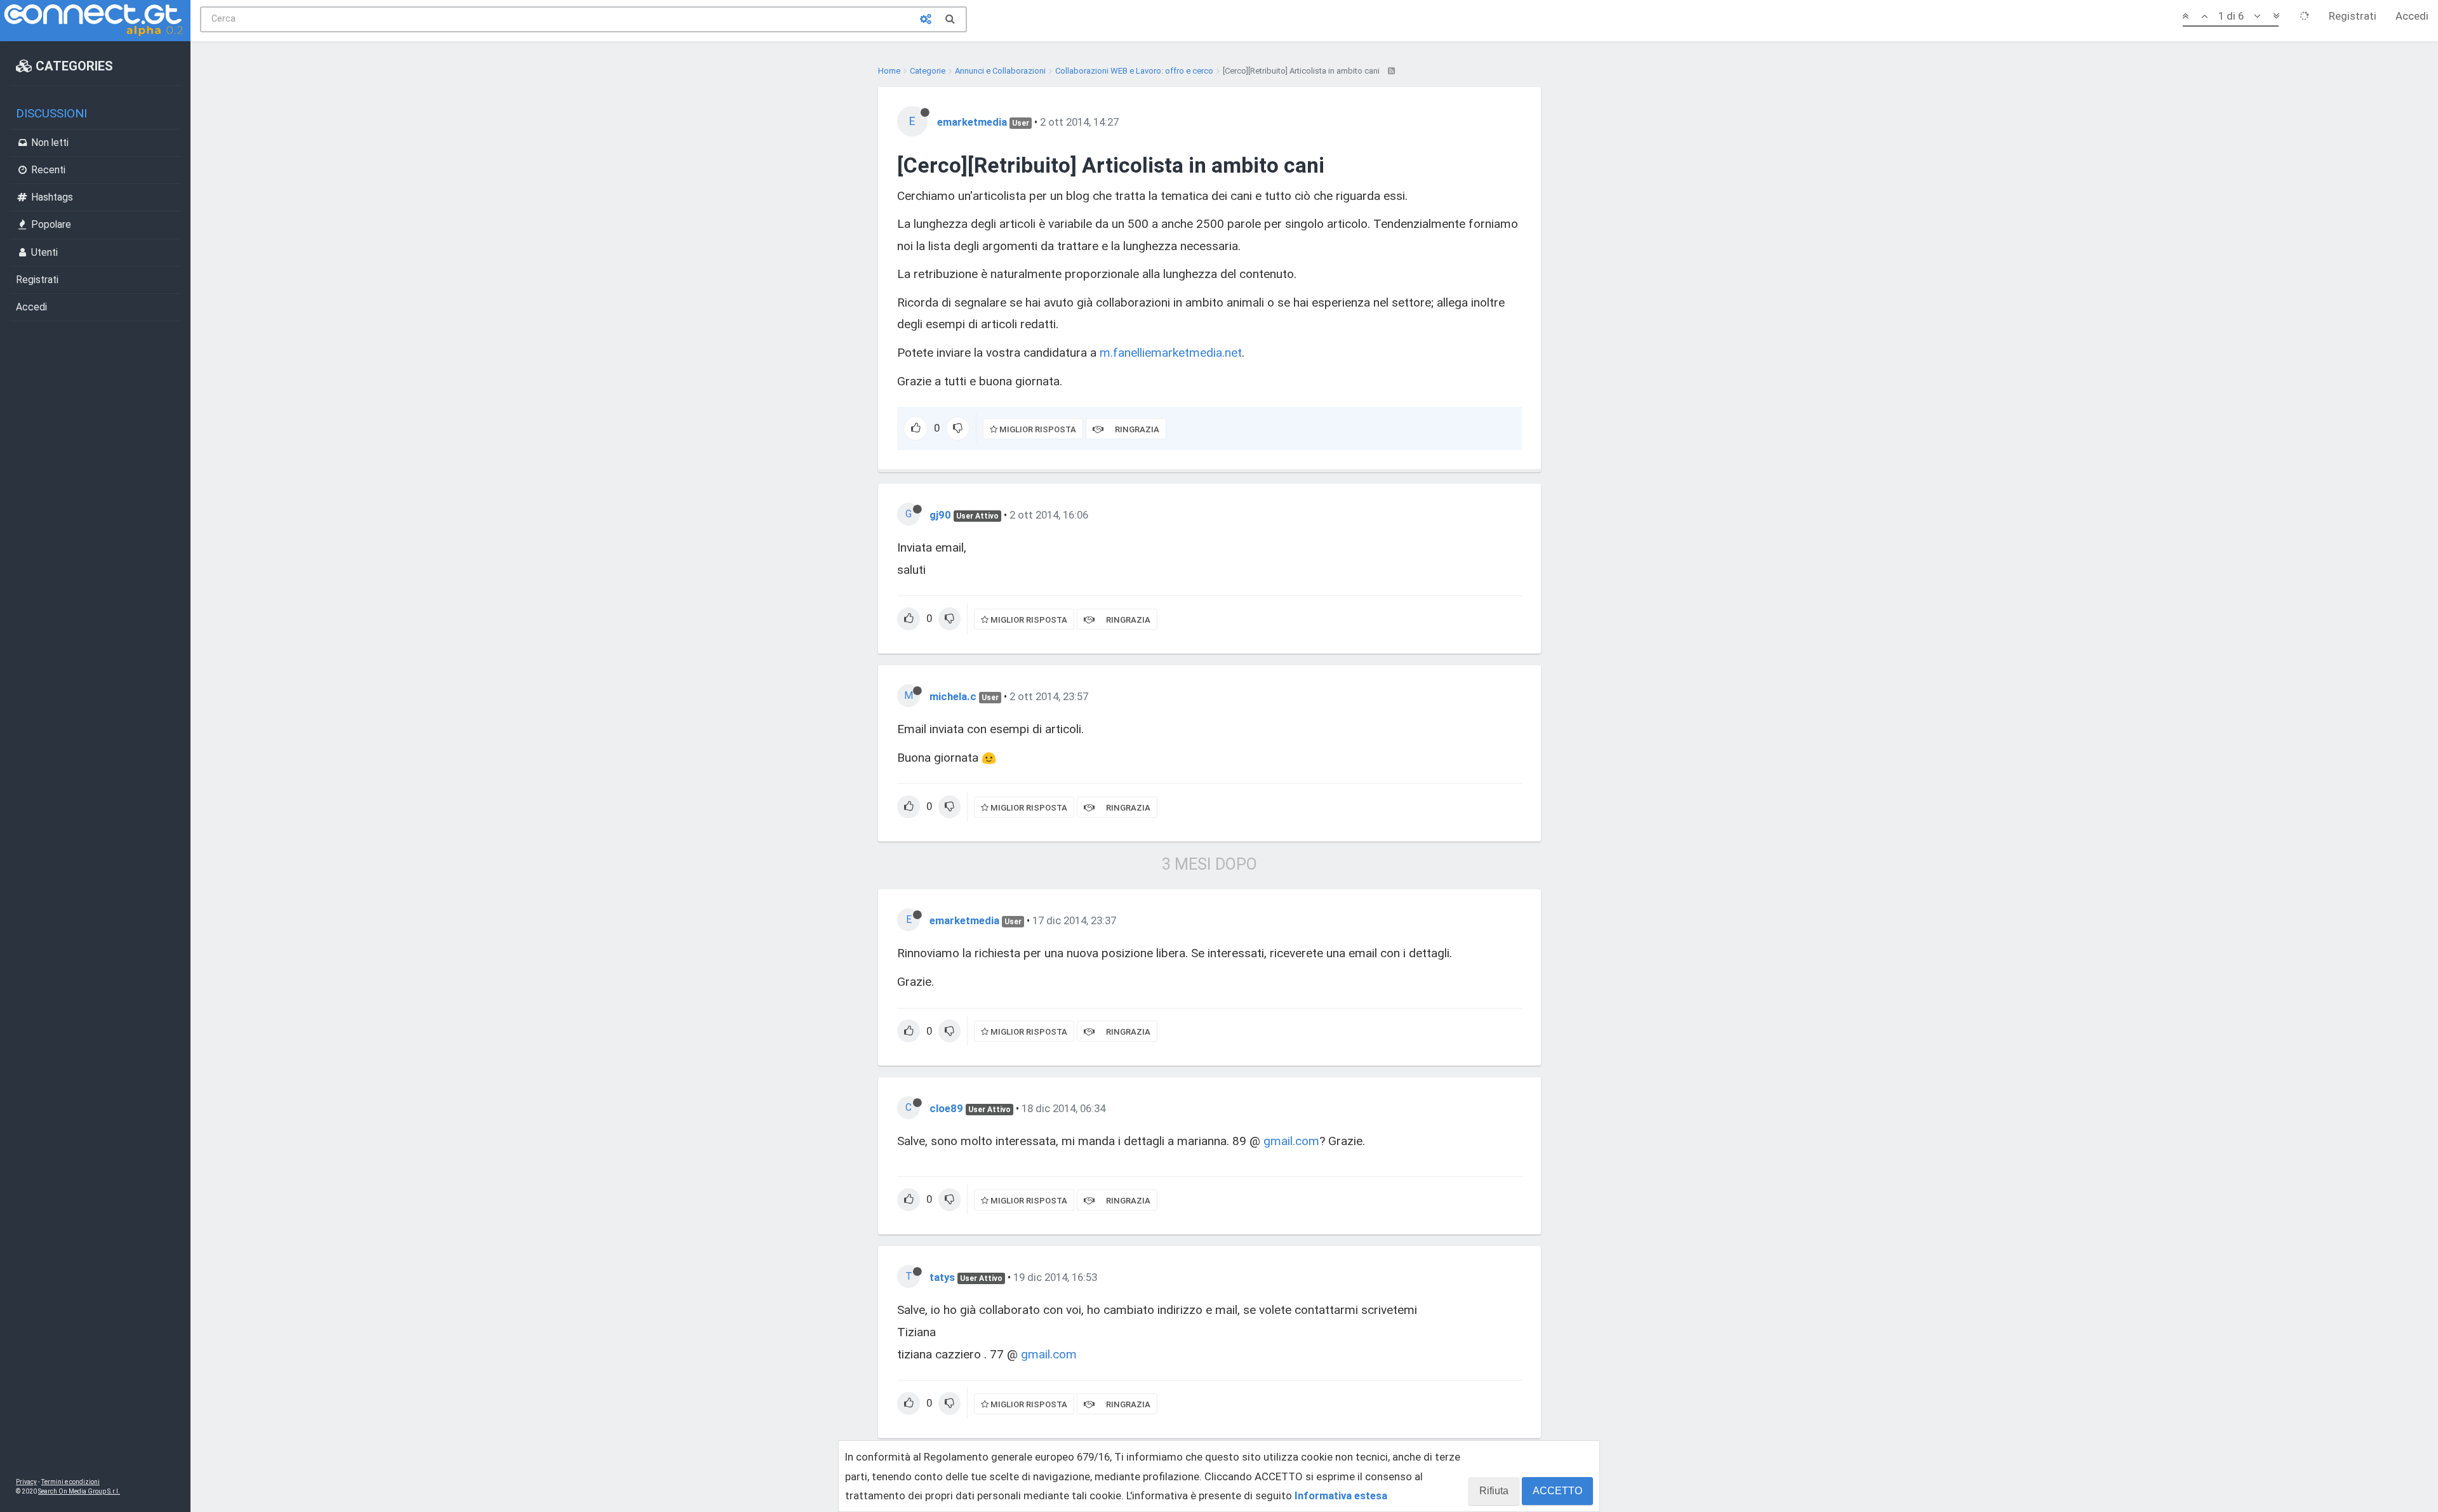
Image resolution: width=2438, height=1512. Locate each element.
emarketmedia (972, 122)
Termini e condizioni (70, 1482)
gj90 (940, 515)
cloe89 (946, 1108)
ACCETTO (1557, 1491)
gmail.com (1291, 1141)
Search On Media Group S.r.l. (79, 1491)
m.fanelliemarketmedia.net (1171, 353)
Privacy (26, 1482)
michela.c (953, 696)
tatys (942, 1277)
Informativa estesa (1341, 1495)
